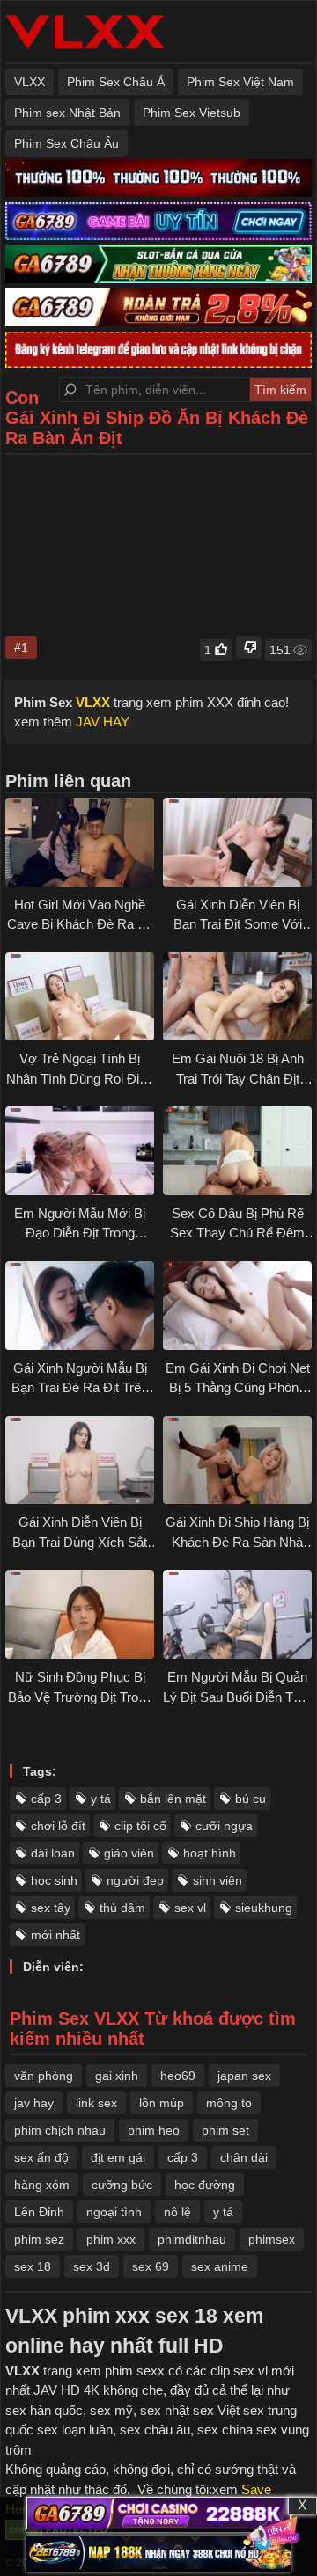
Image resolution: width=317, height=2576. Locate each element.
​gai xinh (117, 2076)
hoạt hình (210, 1853)
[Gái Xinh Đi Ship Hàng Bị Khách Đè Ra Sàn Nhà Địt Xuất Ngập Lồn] (237, 1460)
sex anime (220, 2266)
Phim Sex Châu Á (116, 82)
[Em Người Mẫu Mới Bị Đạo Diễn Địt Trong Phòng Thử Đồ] (80, 1151)
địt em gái (118, 2157)
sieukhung (264, 1908)
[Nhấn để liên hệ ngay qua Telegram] (273, 2532)
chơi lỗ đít (58, 1826)
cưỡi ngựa (224, 1826)
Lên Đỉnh (39, 2212)
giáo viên (129, 1853)
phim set (225, 2130)
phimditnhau (192, 2239)
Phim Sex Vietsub (192, 113)
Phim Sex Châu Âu (66, 143)
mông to (229, 2103)
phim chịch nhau (60, 2130)
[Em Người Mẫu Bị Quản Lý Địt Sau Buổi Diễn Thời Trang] (237, 1614)
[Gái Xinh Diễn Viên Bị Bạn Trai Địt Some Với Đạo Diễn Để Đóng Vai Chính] (237, 842)
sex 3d (92, 2266)
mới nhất (55, 1935)
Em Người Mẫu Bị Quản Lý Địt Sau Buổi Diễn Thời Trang (237, 1697)
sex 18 (33, 2266)
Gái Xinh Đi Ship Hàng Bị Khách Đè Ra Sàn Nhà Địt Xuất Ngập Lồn (237, 1542)
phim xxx (111, 2239)
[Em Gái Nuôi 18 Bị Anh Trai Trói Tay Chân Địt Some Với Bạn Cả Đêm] (237, 997)
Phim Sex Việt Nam (240, 82)
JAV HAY (103, 722)
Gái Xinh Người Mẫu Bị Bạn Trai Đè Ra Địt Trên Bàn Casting (80, 1388)
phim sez (39, 2239)
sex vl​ (190, 1908)
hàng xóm (42, 2185)
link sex (96, 2103)
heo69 (178, 2076)
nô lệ (177, 2212)
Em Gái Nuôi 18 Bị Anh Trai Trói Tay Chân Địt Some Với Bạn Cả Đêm (237, 1078)
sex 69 (151, 2266)
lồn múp (162, 2103)
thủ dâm (122, 1908)
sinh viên (217, 1880)
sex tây (51, 1908)
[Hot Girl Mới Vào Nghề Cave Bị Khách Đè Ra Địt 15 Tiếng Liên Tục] (80, 842)
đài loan (53, 1853)
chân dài (244, 2157)
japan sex (244, 2076)
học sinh (54, 1880)
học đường (205, 2185)
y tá (101, 1799)
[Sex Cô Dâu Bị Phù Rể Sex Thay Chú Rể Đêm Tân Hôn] (237, 1151)
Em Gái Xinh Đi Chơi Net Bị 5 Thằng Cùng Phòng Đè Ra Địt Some (238, 1388)
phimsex (272, 2239)
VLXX (29, 82)
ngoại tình (114, 2212)
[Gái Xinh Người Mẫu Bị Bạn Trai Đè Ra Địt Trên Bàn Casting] (80, 1306)
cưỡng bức (122, 2185)
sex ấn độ (41, 2157)
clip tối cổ (140, 1826)
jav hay (34, 2103)
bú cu (251, 1799)
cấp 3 (46, 1799)
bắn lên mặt (173, 1799)
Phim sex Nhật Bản (67, 113)
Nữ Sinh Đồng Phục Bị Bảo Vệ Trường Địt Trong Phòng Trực (80, 1697)
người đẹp (135, 1880)
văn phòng (44, 2076)
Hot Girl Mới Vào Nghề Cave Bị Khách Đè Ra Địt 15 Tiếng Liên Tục (80, 924)
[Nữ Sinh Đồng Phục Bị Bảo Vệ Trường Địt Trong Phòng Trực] (80, 1614)
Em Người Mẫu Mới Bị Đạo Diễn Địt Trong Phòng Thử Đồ (80, 1233)
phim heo (154, 2130)
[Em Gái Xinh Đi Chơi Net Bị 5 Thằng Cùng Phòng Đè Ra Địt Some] (237, 1306)
